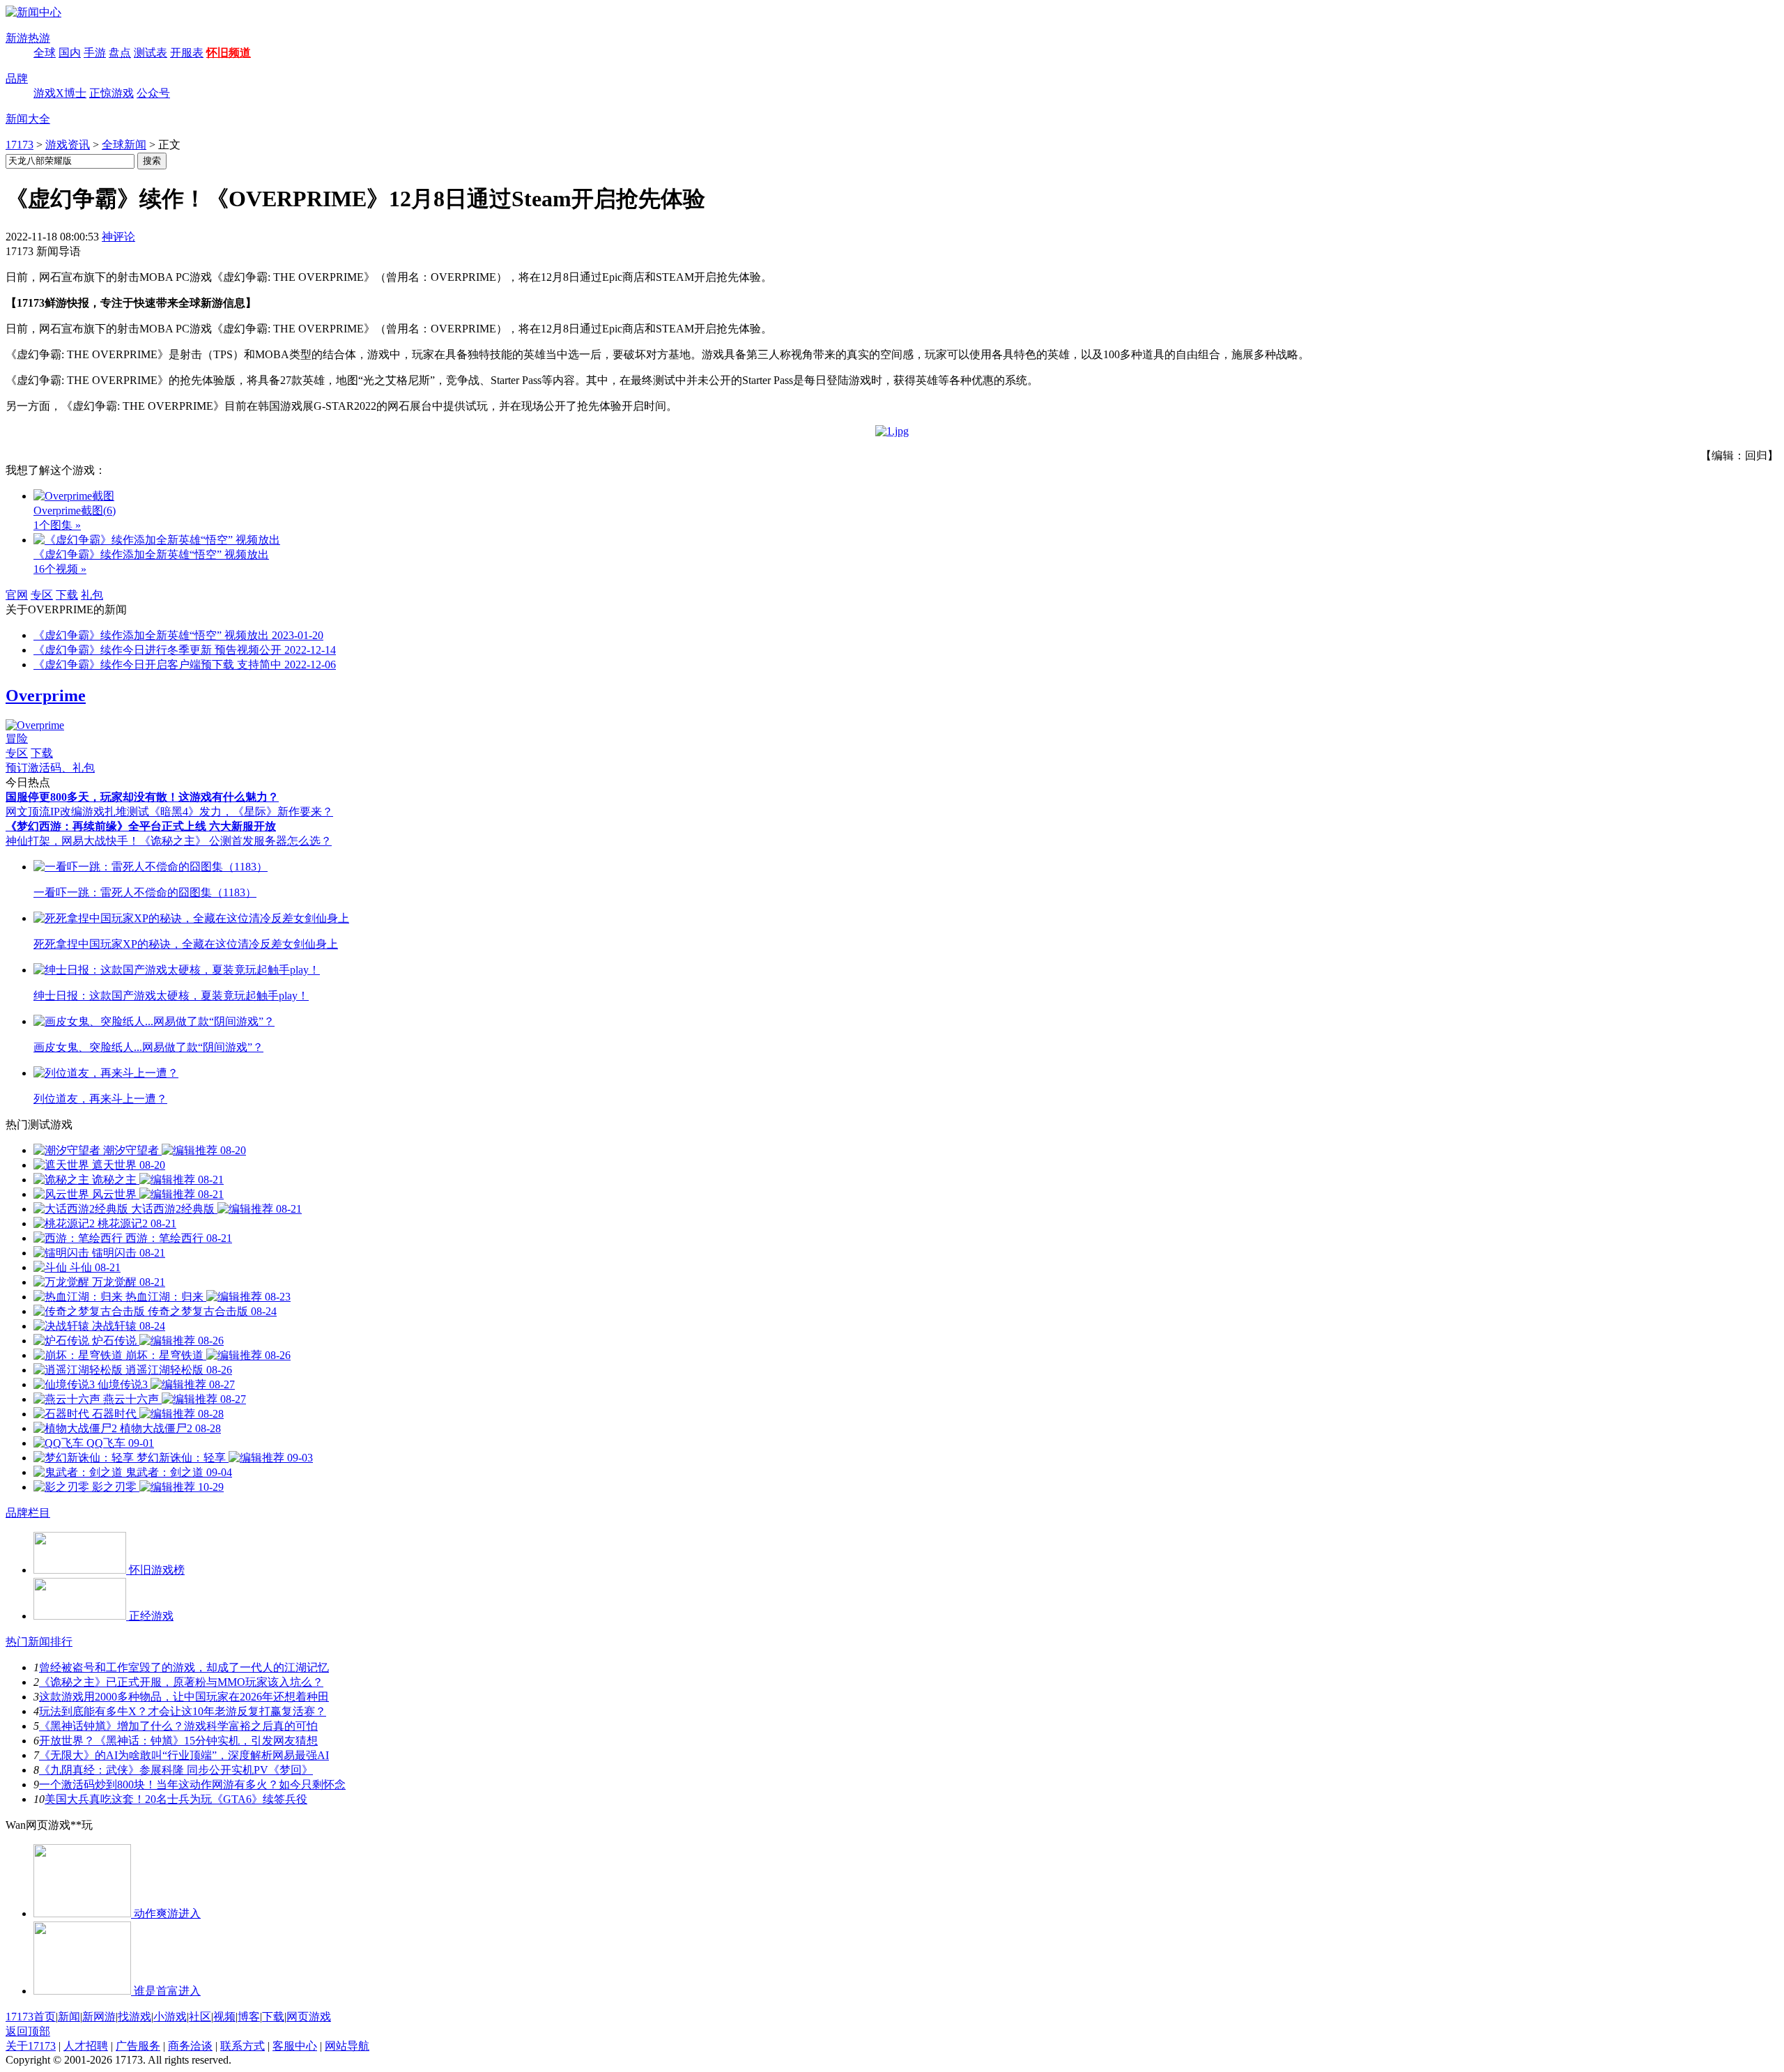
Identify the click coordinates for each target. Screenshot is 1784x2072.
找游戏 (134, 2017)
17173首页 (31, 2017)
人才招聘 (86, 2046)
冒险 (17, 738)
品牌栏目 (28, 1513)
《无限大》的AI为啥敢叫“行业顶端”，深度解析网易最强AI (184, 1755)
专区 (42, 595)
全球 (45, 53)
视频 (224, 2017)
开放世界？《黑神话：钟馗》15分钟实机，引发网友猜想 (178, 1741)
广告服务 (138, 2046)
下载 (67, 595)
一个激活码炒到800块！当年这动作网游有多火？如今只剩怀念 (192, 1785)
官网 (17, 595)
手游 (95, 53)
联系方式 (243, 2046)
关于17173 (31, 2046)
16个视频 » (60, 569)
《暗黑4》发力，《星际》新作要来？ (241, 812)
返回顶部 (28, 2031)
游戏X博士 (60, 93)
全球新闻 (124, 145)
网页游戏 (309, 2017)
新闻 (69, 2017)
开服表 (187, 53)
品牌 (17, 78)
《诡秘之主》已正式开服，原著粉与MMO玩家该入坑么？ (181, 1682)
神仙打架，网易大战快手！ (72, 841)
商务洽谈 (190, 2046)
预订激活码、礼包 (50, 768)
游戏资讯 (68, 145)
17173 (20, 145)
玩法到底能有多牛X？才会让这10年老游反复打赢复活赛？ (183, 1711)
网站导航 (347, 2046)
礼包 (92, 595)
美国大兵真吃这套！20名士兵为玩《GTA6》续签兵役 (176, 1799)
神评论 (118, 237)
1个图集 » (57, 525)
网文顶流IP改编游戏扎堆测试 (77, 812)
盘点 (120, 53)
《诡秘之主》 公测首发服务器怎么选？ (236, 841)
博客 (249, 2017)
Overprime (46, 696)
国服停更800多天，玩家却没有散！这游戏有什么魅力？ (142, 797)
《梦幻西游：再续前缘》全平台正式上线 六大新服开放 (141, 826)
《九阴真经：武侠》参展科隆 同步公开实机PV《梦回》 (176, 1770)
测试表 (151, 53)
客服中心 (295, 2046)
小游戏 (170, 2017)
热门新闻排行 (39, 1642)
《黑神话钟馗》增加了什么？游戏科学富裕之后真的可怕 (178, 1726)
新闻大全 (28, 119)
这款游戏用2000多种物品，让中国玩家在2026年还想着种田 (184, 1697)
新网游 (99, 2017)
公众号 (153, 93)
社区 (200, 2017)
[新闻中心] (33, 12)
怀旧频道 (229, 53)
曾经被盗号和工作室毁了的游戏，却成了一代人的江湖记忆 (184, 1667)
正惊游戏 (111, 93)
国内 (70, 53)
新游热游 (28, 38)
